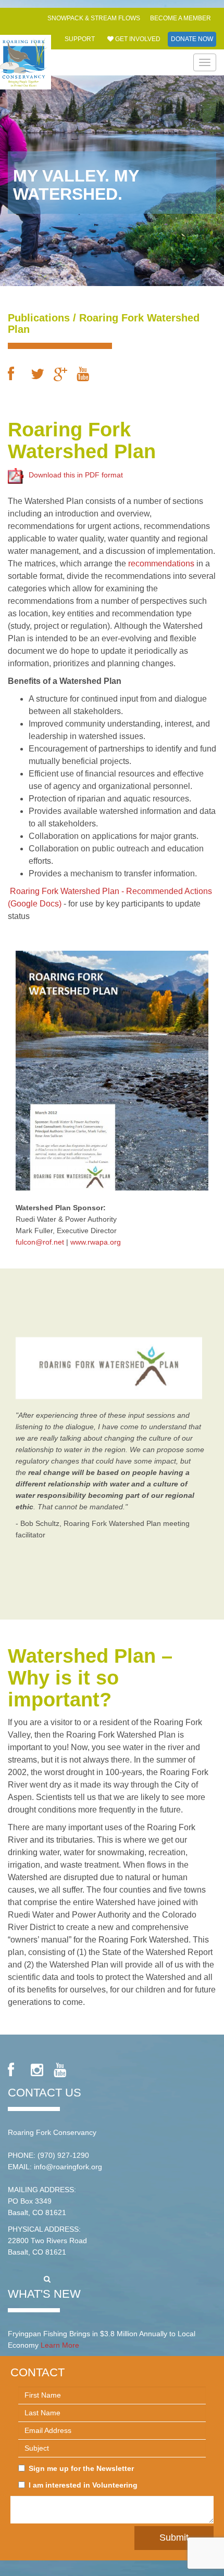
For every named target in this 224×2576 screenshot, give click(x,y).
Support (80, 39)
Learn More (60, 2345)
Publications (39, 318)
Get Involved (137, 39)
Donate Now (192, 39)
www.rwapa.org (96, 1242)
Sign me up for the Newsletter (81, 2468)
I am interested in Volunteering (83, 2485)
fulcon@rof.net (40, 1242)
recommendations (162, 564)
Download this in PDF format (76, 475)
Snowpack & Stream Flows (94, 18)
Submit (174, 2538)
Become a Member (181, 18)
